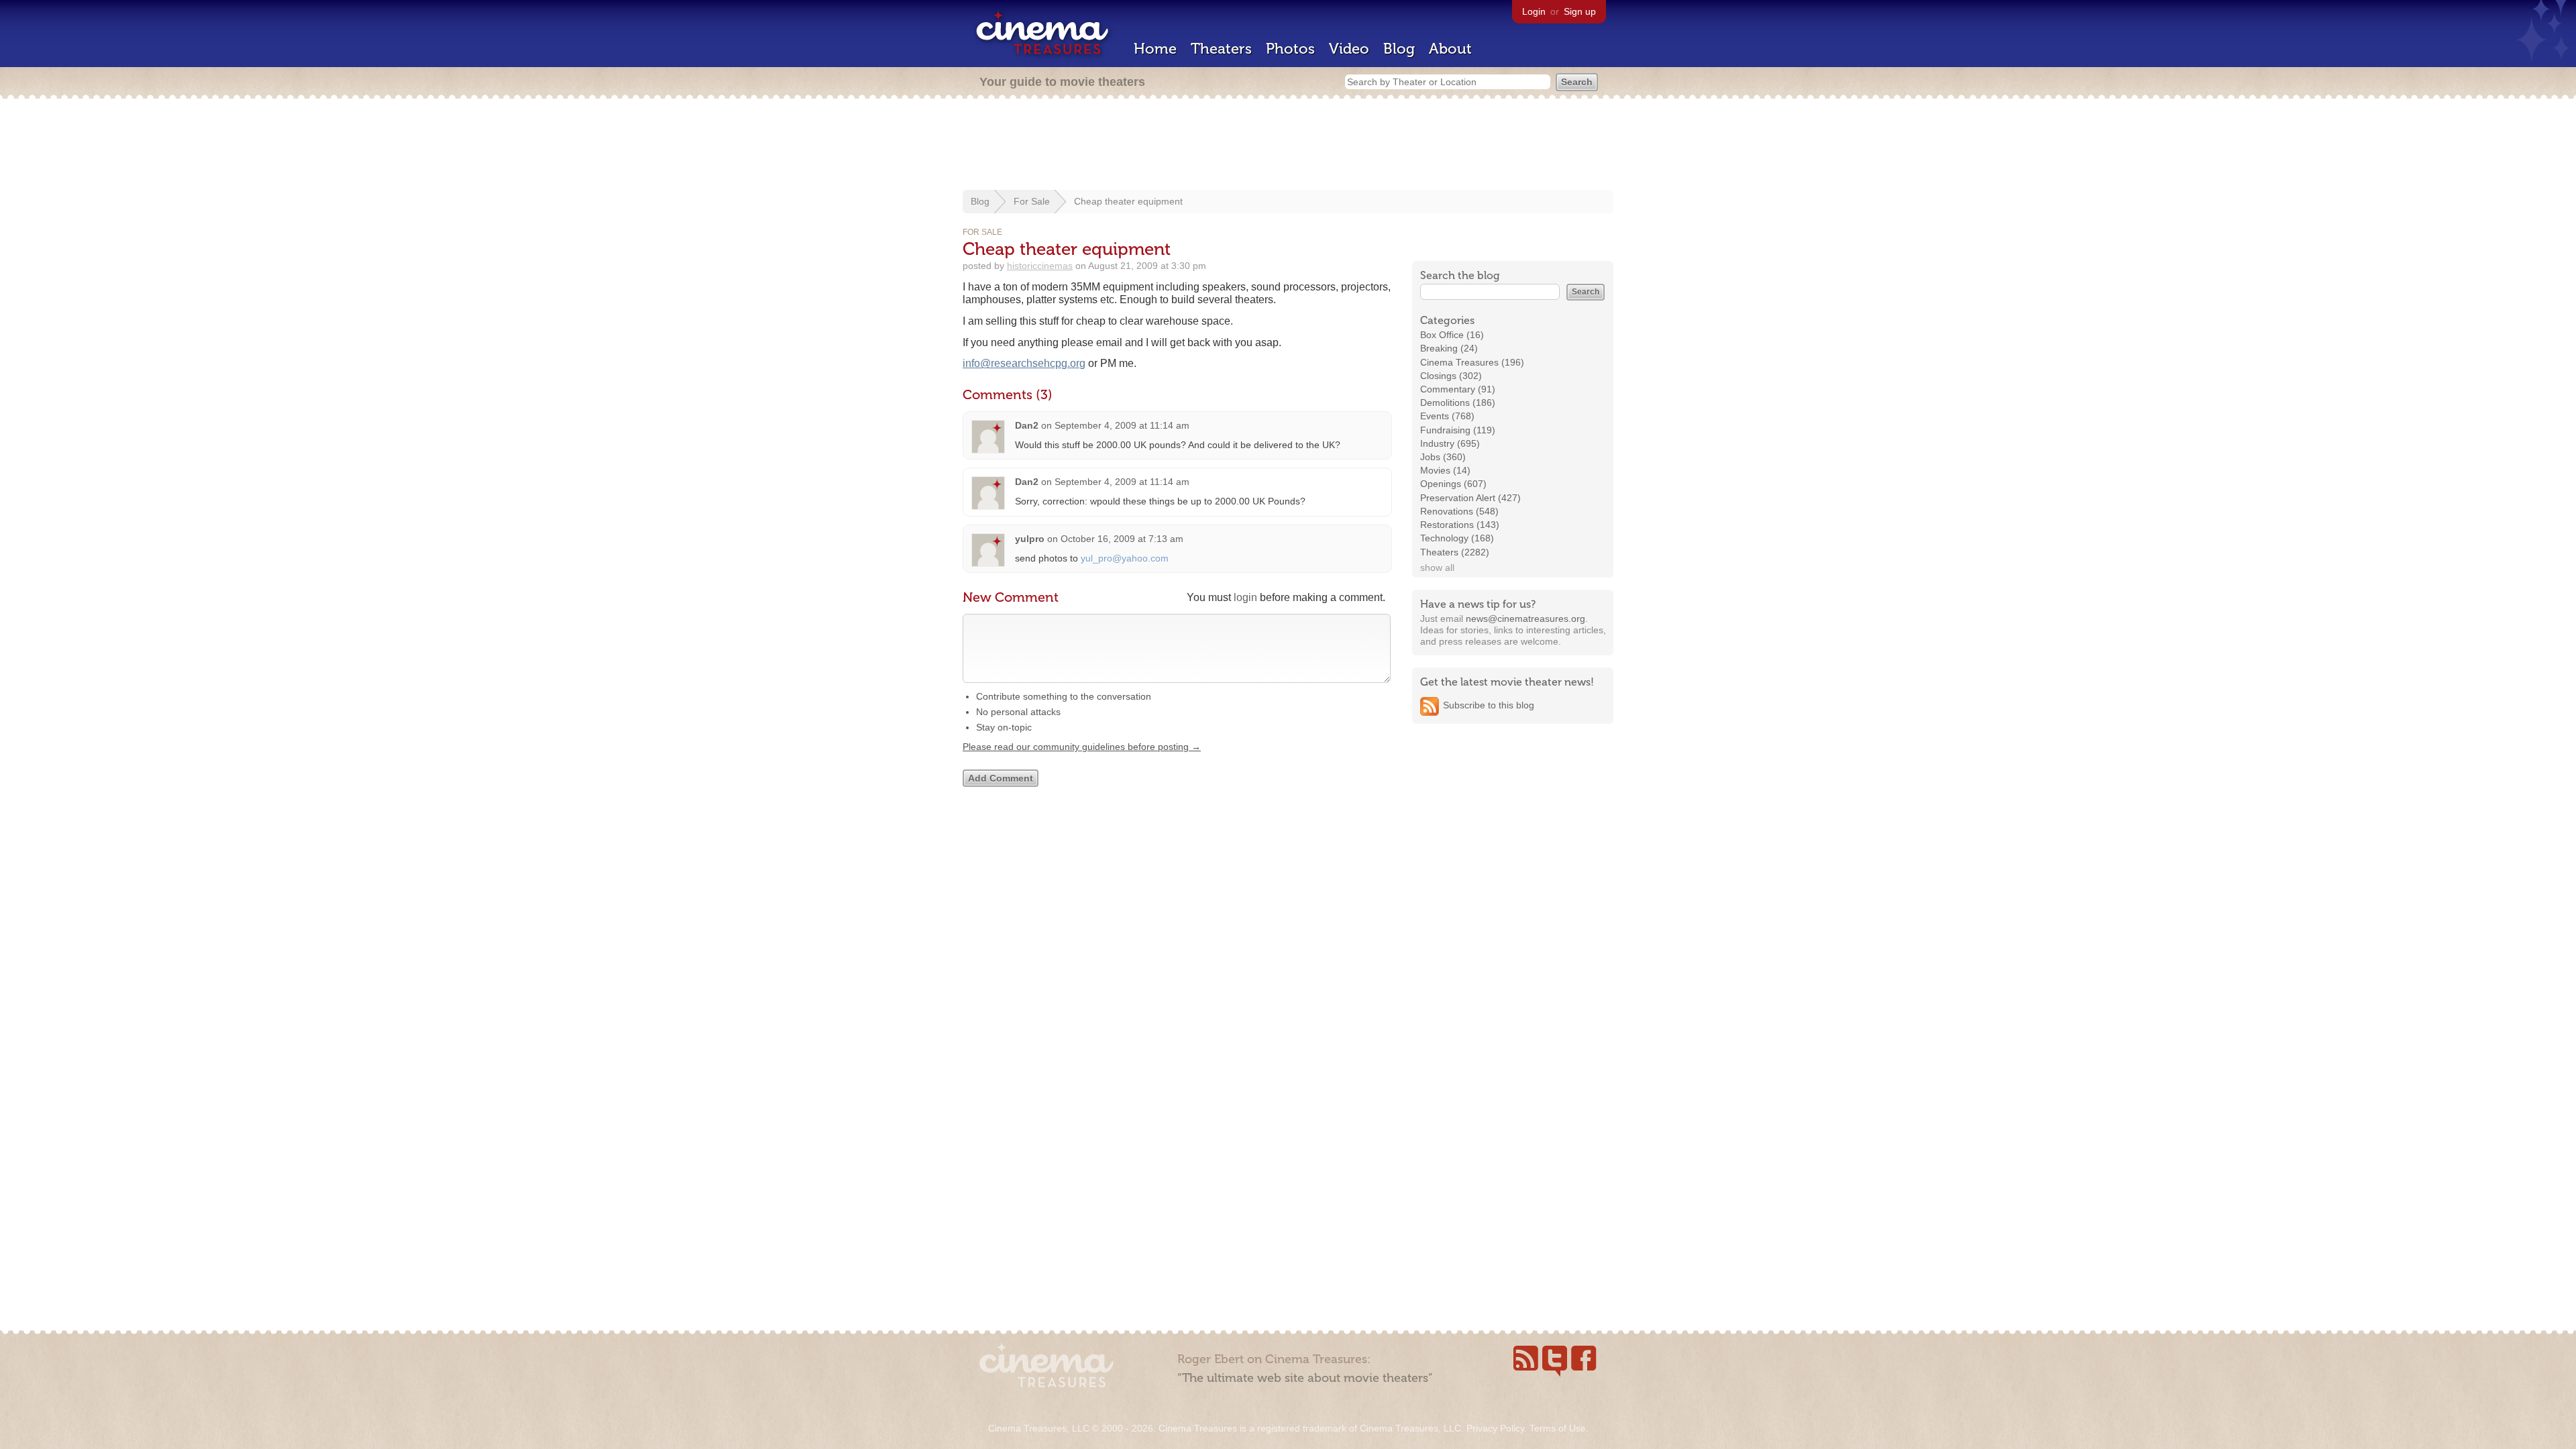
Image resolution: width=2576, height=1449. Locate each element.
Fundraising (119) (1458, 430)
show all (1437, 568)
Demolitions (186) (1458, 402)
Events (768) (1447, 416)
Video (1349, 49)
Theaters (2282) (1455, 552)
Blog (1399, 49)
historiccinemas (1040, 266)
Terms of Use (1558, 1428)
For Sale (1032, 201)
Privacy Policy (1495, 1428)
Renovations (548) (1459, 511)
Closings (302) (1451, 376)
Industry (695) (1450, 443)
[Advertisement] (1288, 146)
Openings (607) (1453, 484)
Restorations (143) (1460, 525)
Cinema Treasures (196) (1472, 362)
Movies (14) (1445, 470)
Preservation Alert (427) (1470, 498)
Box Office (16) (1452, 335)
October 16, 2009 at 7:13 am (1122, 539)
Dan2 (1027, 425)
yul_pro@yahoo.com (1125, 558)
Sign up (1580, 11)
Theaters (1221, 49)
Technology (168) (1457, 538)
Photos (1290, 49)
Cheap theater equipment (1128, 201)
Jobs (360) (1443, 457)
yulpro (1030, 539)
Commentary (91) (1458, 389)
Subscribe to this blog (1489, 705)
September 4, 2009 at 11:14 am (1122, 425)
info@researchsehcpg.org (1024, 363)
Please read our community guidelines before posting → (1082, 747)
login (1245, 597)
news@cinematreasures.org (1525, 619)
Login (1534, 11)
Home (1155, 49)
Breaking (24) (1449, 348)
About (1450, 49)
